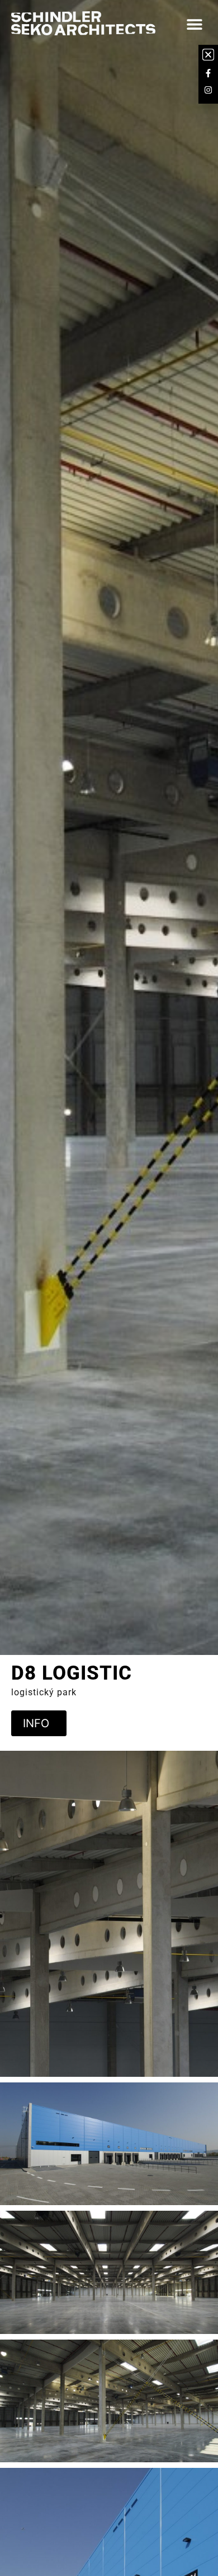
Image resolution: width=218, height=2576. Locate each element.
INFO (36, 1723)
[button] (194, 24)
